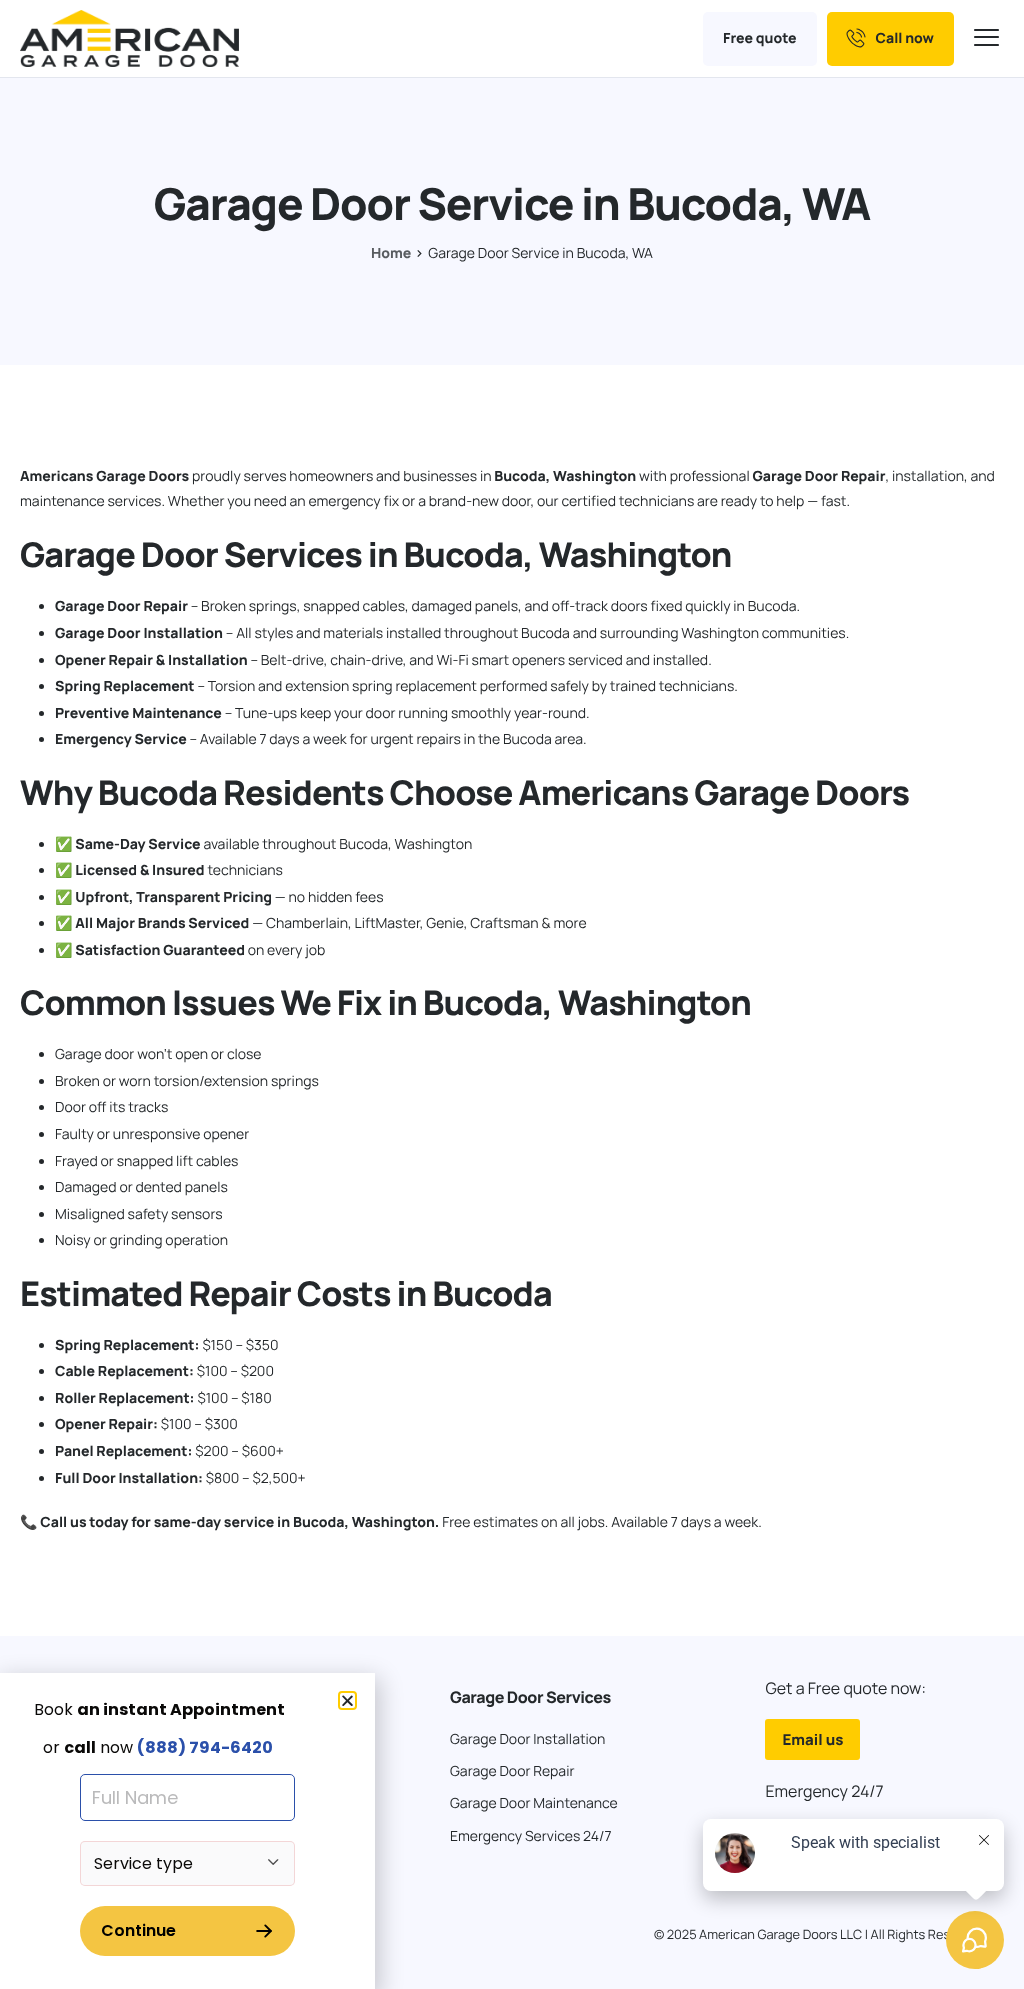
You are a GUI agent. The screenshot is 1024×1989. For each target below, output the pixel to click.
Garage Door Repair (818, 476)
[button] (347, 1700)
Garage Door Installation (139, 633)
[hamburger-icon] (989, 38)
